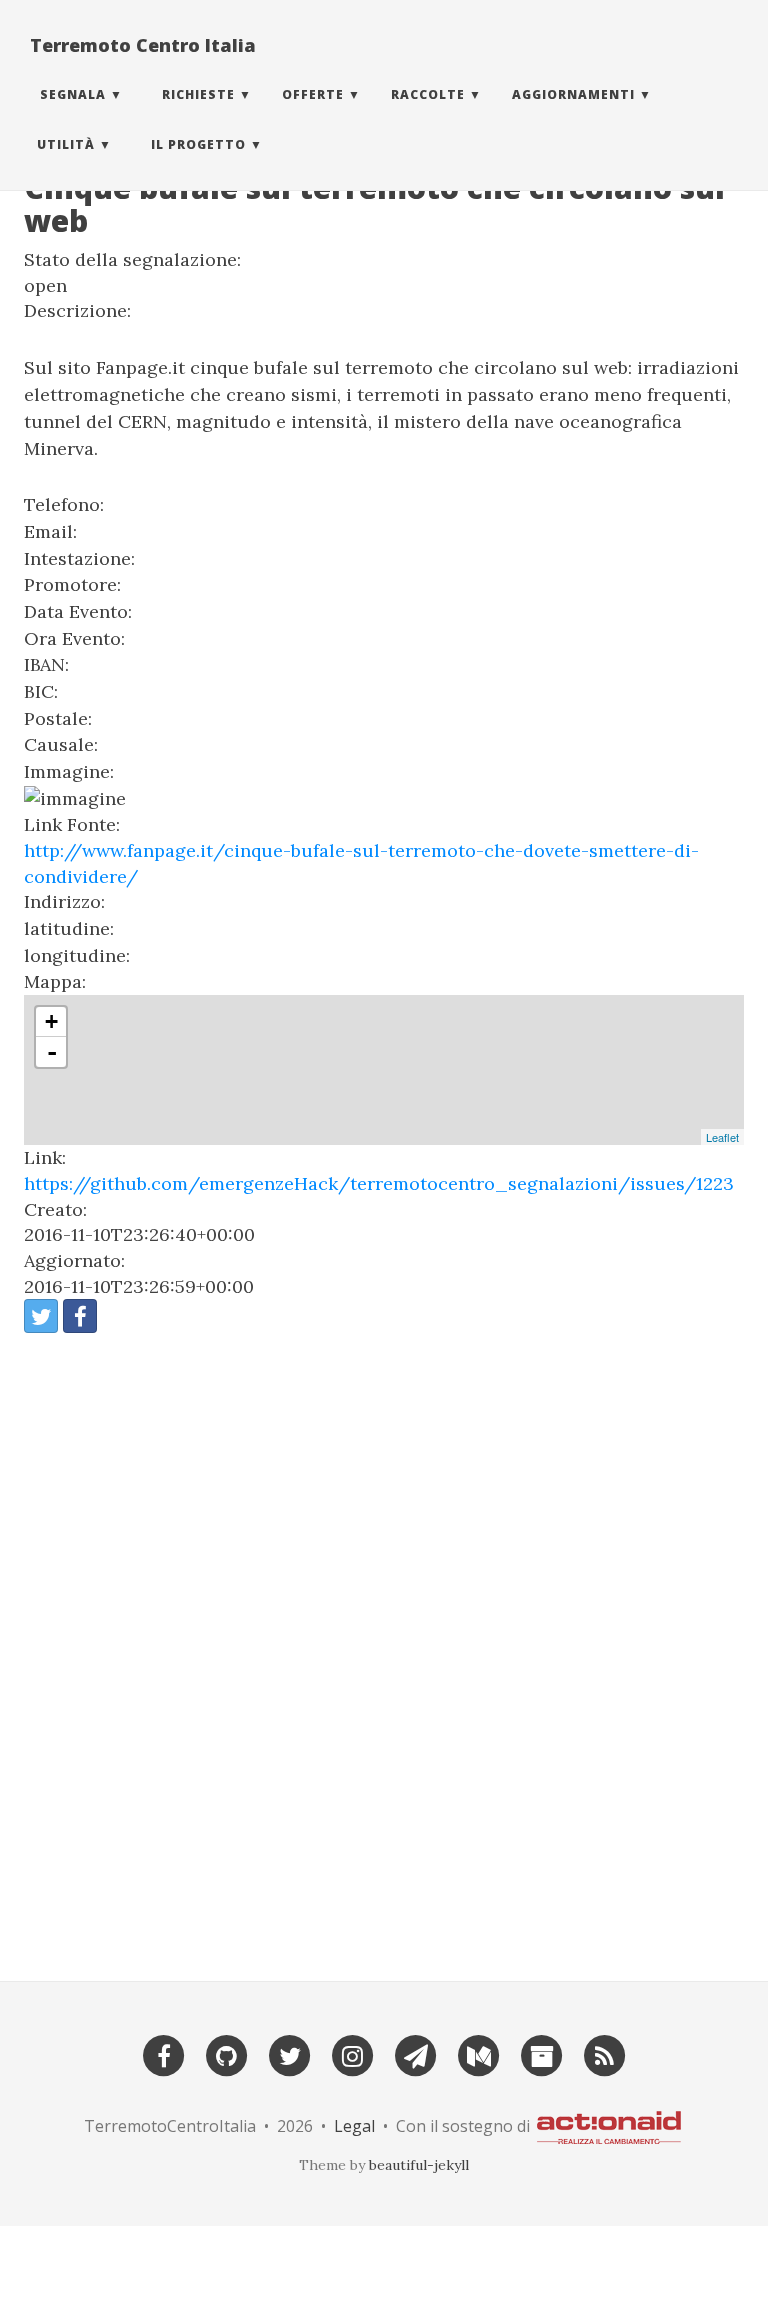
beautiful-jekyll (419, 2165)
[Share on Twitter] (41, 1316)
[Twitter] (290, 2054)
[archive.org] (542, 2054)
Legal (354, 2126)
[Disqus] (384, 1649)
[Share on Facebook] (80, 1316)
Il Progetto (198, 144)
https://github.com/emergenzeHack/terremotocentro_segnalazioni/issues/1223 (379, 1183)
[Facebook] (164, 2054)
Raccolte (428, 94)
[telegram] (416, 2054)
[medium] (479, 2054)
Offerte (313, 94)
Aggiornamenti (573, 94)
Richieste (198, 94)
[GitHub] (227, 2054)
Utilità (66, 144)
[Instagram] (353, 2054)
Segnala (73, 94)
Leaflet (722, 1137)
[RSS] (605, 2054)
